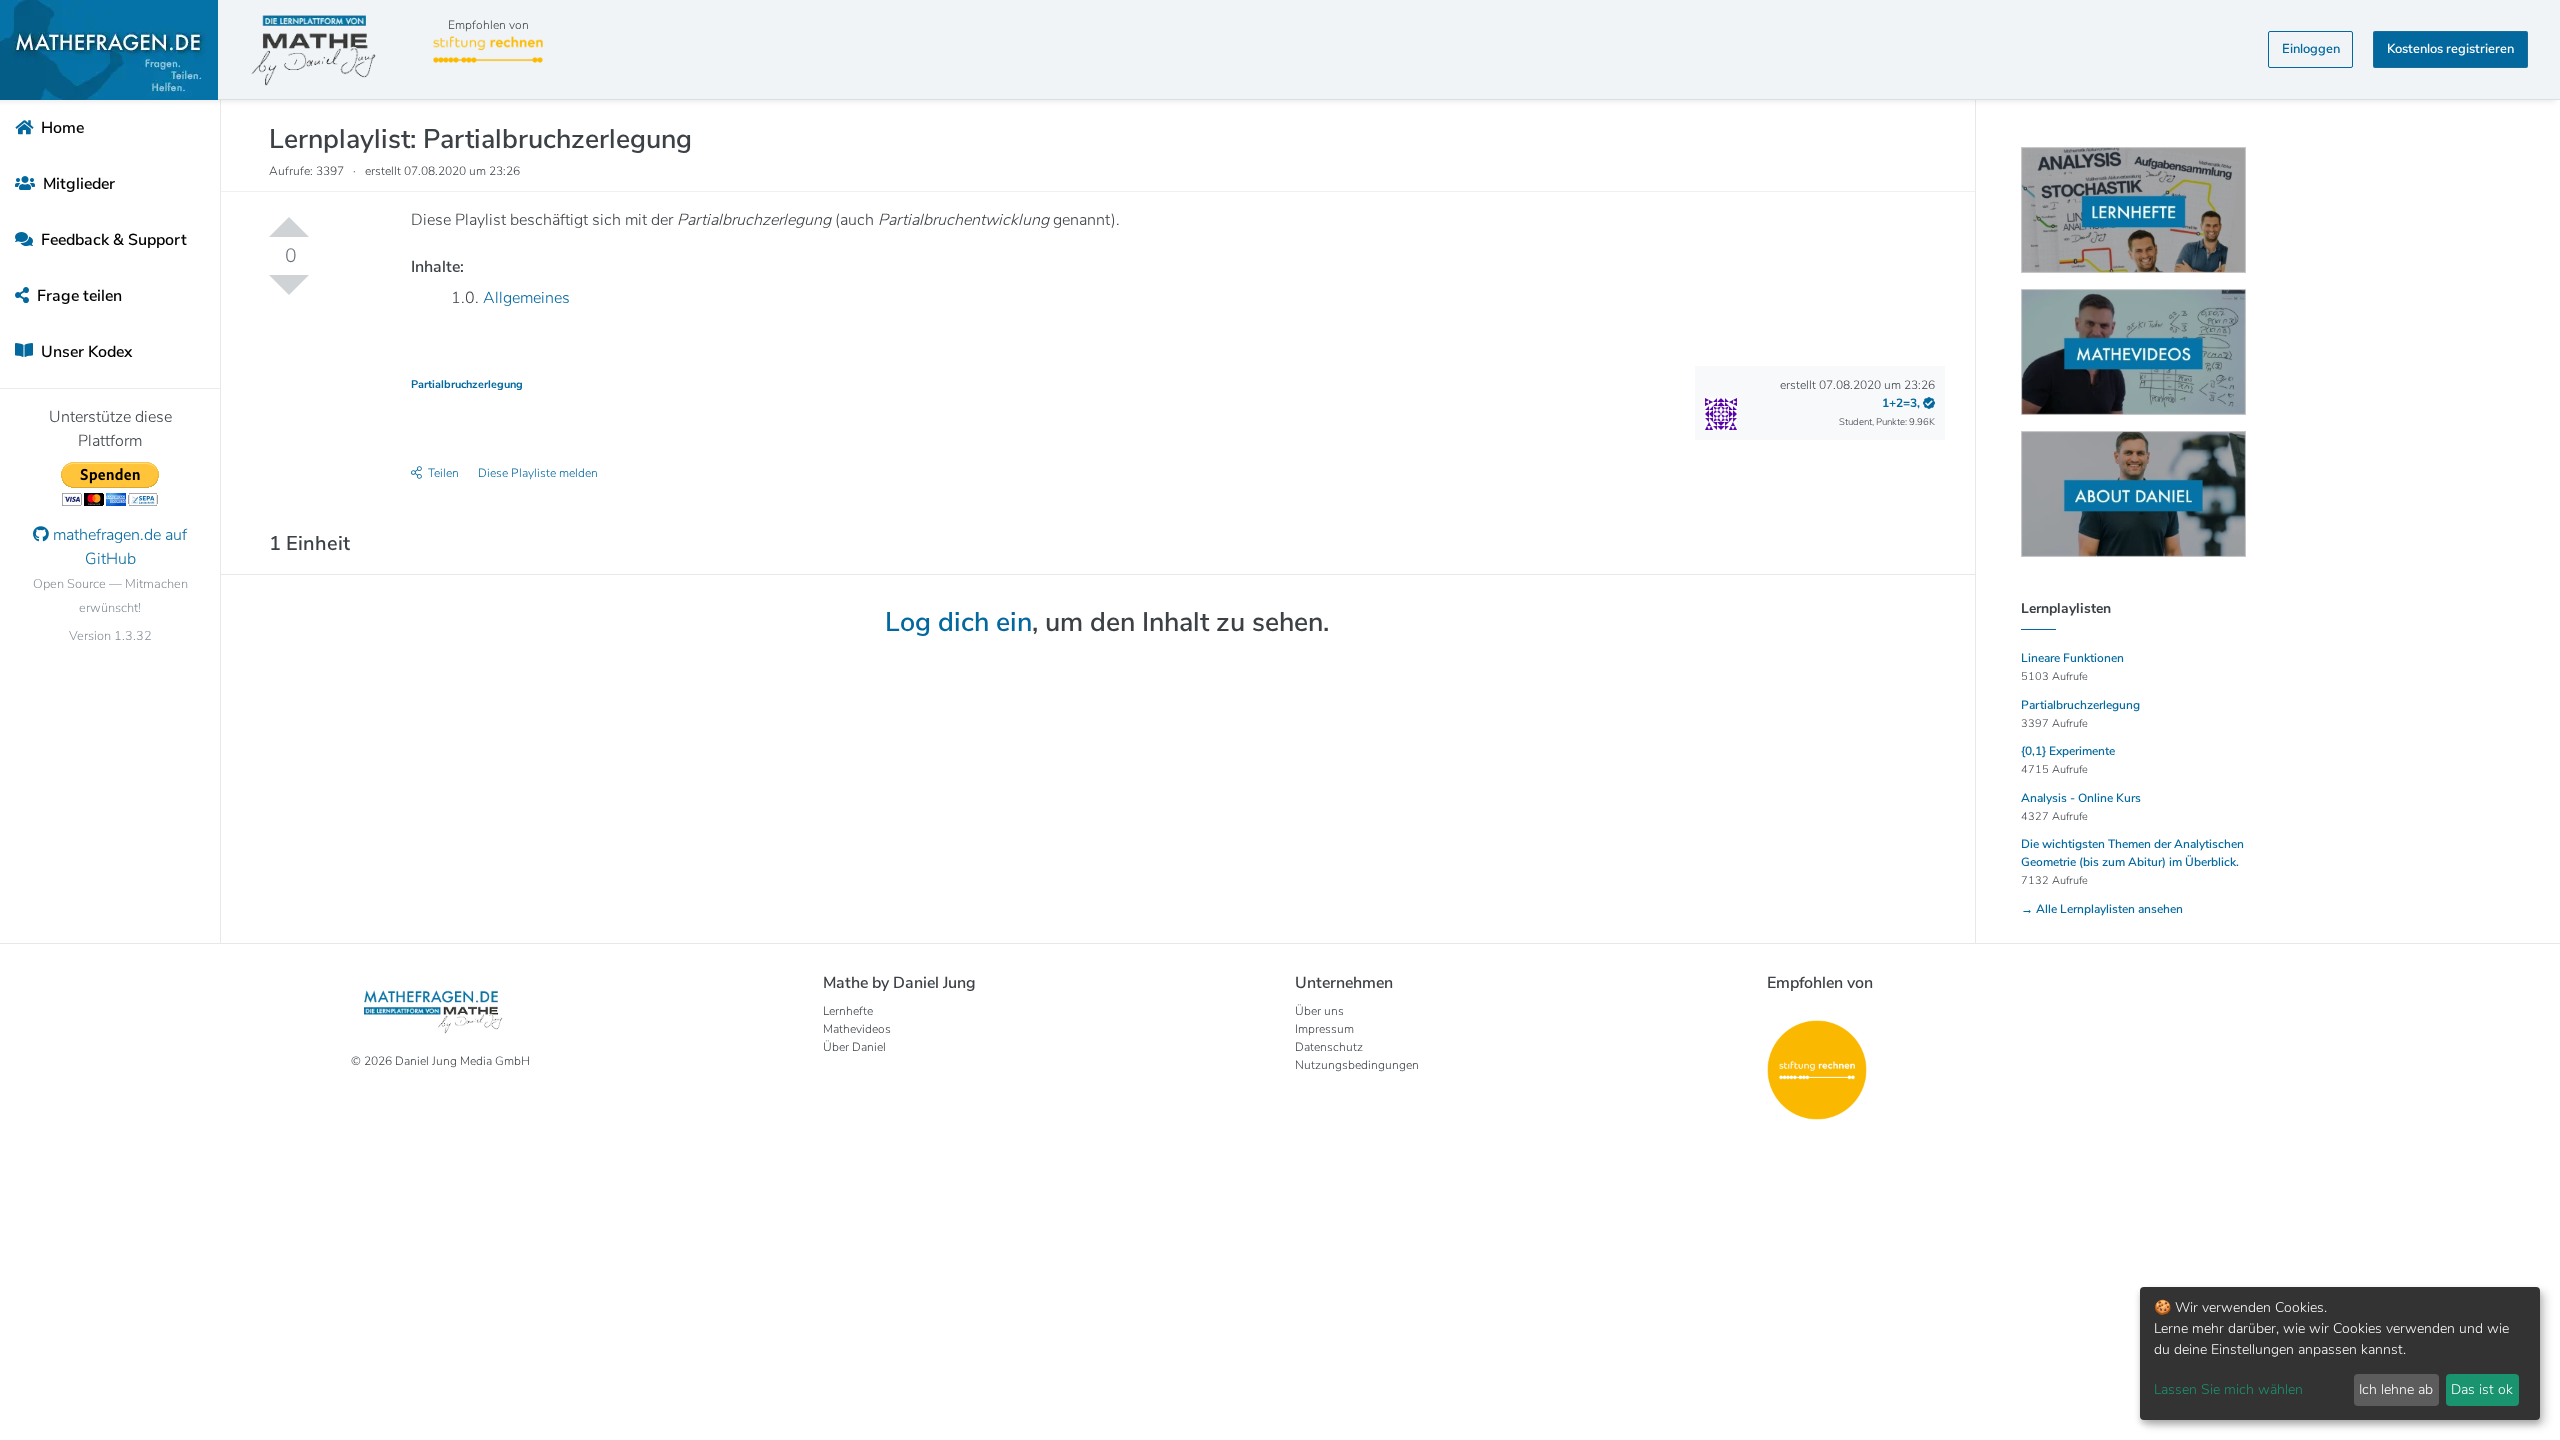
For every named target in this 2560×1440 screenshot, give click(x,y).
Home (60, 128)
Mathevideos (857, 1029)
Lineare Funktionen (2072, 658)
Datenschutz (1329, 1047)
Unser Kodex (84, 352)
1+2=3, (1902, 403)
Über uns (1319, 1011)
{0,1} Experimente (2068, 751)
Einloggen (2311, 49)
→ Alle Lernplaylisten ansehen (2102, 909)
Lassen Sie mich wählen (2228, 1389)
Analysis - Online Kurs (2081, 798)
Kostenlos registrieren (2450, 49)
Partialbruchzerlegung (467, 384)
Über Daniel (854, 1047)
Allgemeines (526, 298)
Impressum (1324, 1029)
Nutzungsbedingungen (1357, 1065)
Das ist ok (2482, 1389)
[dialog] (2340, 1353)
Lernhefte (848, 1011)
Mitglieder (77, 184)
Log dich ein (958, 622)
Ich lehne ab (2396, 1389)
